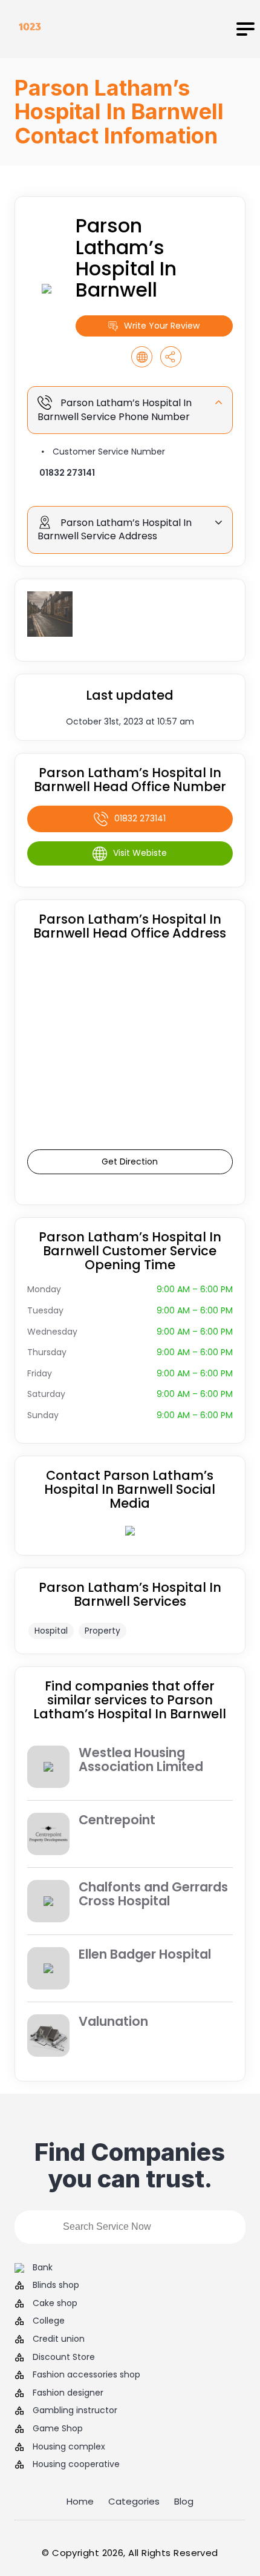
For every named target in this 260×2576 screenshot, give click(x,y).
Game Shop (58, 2429)
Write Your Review (162, 326)
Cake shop (55, 2303)
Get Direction (130, 1161)
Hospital (51, 1631)
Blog (184, 2501)
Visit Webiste (140, 853)
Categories (134, 2501)
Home (80, 2501)
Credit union (59, 2339)
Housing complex (69, 2447)
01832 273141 (67, 473)
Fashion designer (68, 2393)
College (49, 2321)
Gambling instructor (75, 2410)
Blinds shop (56, 2285)
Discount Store (64, 2357)
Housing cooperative (76, 2464)
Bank (43, 2268)
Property (102, 1631)
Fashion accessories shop (86, 2375)
